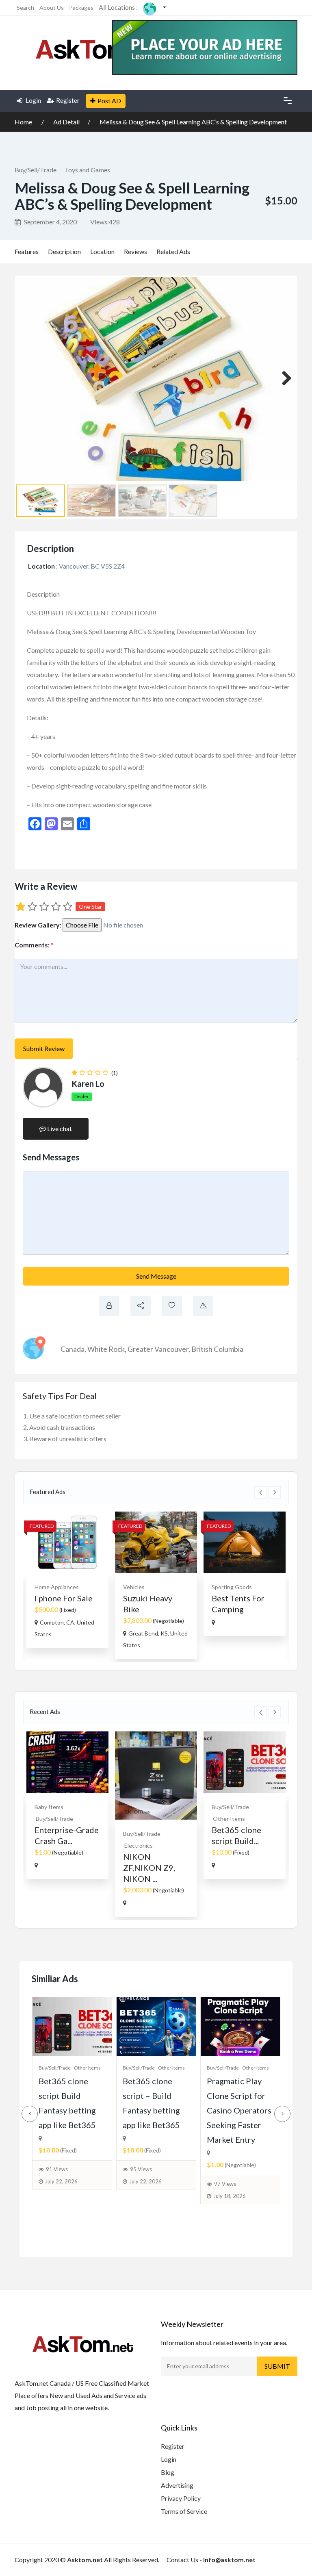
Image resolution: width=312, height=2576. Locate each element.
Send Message (156, 1276)
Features (27, 251)
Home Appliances (57, 1587)
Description (64, 251)
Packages (81, 8)
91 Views (57, 2169)
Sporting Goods (232, 1587)
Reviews (135, 251)
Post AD (109, 101)
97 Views (225, 2184)
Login (33, 100)
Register (68, 100)
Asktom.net (85, 2560)
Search (25, 8)
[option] (67, 1580)
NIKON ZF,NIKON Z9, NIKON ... (149, 1868)
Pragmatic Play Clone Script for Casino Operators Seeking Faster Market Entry (239, 2110)
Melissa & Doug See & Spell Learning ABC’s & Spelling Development (193, 122)
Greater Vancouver (158, 1349)
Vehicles (134, 1587)
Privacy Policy (181, 2498)
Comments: (34, 945)
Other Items (229, 1819)
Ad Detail (66, 122)
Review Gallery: (38, 925)
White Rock (106, 1349)
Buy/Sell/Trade (36, 170)
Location (102, 251)
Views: (105, 222)
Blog (168, 2472)
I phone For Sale (64, 1598)
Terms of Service (184, 2511)
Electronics (139, 1845)
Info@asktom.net (229, 2560)
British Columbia (217, 1349)
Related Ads (173, 251)
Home (24, 122)
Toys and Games (87, 170)
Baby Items (49, 1807)
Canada (73, 1349)
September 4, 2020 (50, 222)
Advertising (177, 2485)
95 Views (141, 2169)
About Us (52, 8)
